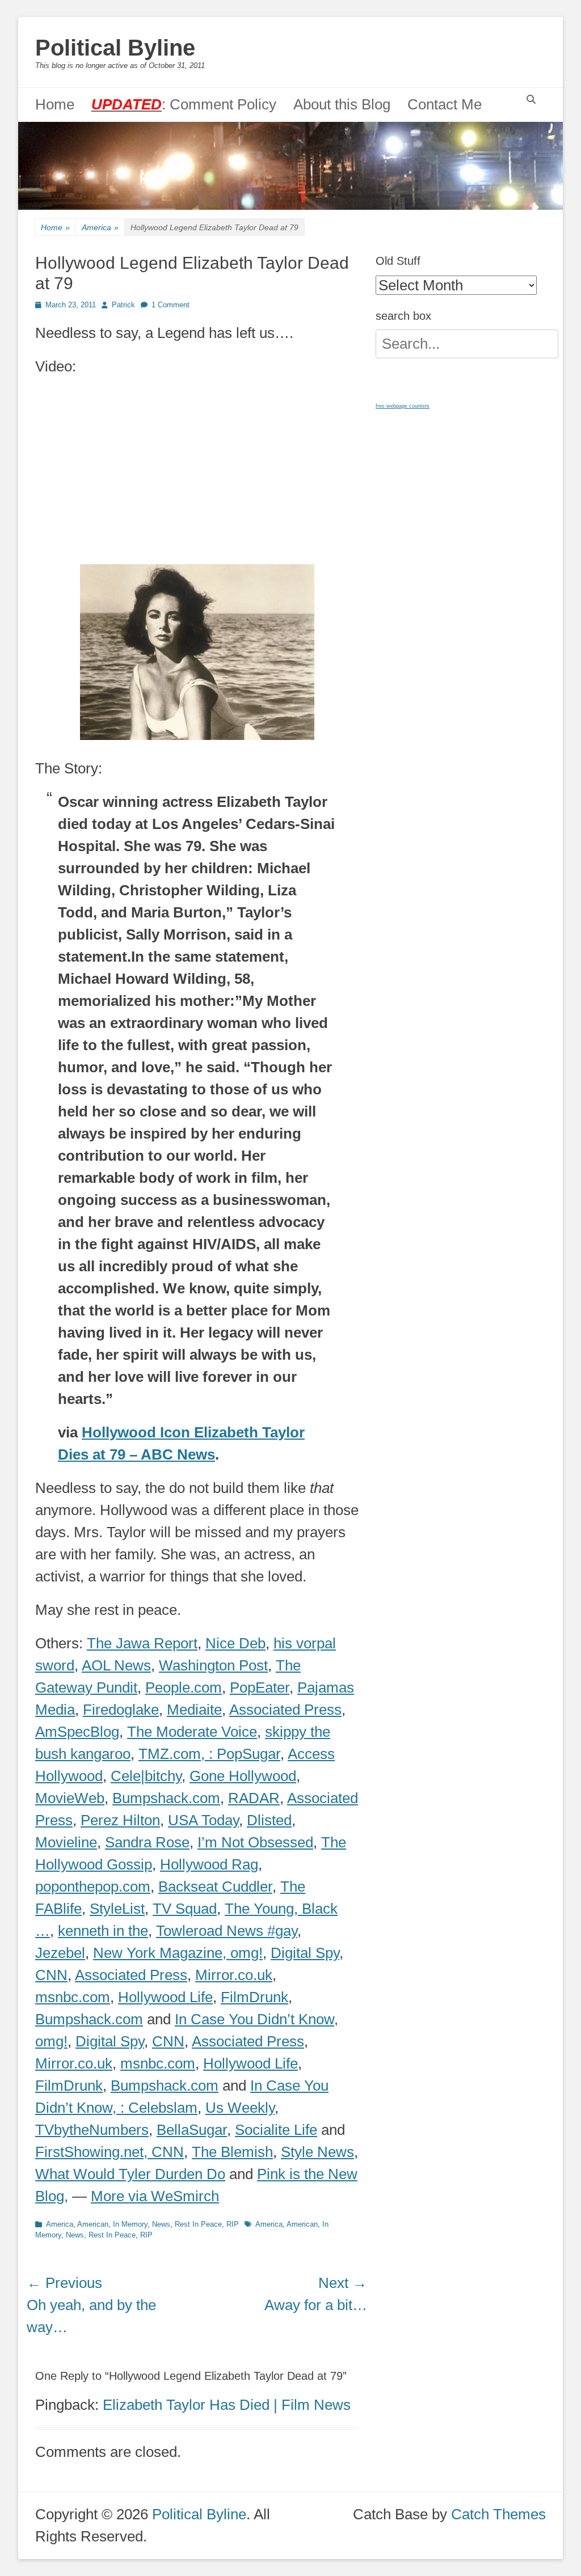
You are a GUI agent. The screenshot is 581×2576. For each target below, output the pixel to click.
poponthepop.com (93, 1886)
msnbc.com (73, 1997)
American (93, 2224)
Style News (317, 2152)
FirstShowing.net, (93, 2152)
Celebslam (163, 2108)
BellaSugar (192, 2130)
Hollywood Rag (209, 1864)
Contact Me (445, 104)
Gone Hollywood (243, 1776)
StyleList (117, 1909)
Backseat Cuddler (215, 1886)
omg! (247, 1953)
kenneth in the (103, 1931)
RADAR (254, 1798)
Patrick (123, 305)
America (100, 227)
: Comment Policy (184, 104)
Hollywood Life (165, 1997)
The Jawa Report (142, 1643)
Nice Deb (235, 1643)
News (161, 2224)
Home (55, 104)
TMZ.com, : (178, 1754)
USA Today (203, 1820)
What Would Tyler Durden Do (130, 2174)
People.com (184, 1687)
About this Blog (342, 104)
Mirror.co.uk (234, 1975)
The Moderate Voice (192, 1732)
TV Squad (185, 1909)
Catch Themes (498, 2514)
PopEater (260, 1687)
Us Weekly (240, 2108)
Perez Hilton (120, 1820)
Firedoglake (121, 1710)
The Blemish (232, 2152)
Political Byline (115, 48)
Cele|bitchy (146, 1776)
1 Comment (170, 305)
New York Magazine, (162, 1953)
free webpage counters (403, 406)
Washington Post (213, 1665)
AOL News (116, 1665)
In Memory (130, 2224)
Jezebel (60, 1953)
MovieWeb (70, 1798)
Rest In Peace (198, 2224)
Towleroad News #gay (227, 1931)
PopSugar (249, 1754)
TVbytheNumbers (92, 2130)
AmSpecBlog (77, 1732)
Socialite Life (276, 2130)
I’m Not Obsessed (255, 1842)
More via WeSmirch (155, 2196)
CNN (51, 1975)
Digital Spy (305, 1953)
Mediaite (194, 1710)
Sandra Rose (147, 1842)
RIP (233, 2224)
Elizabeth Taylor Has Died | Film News (227, 2405)
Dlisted (269, 1820)
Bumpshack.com (166, 1798)
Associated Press (285, 1710)
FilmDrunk (254, 1997)
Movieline (66, 1842)
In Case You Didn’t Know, (256, 2019)
